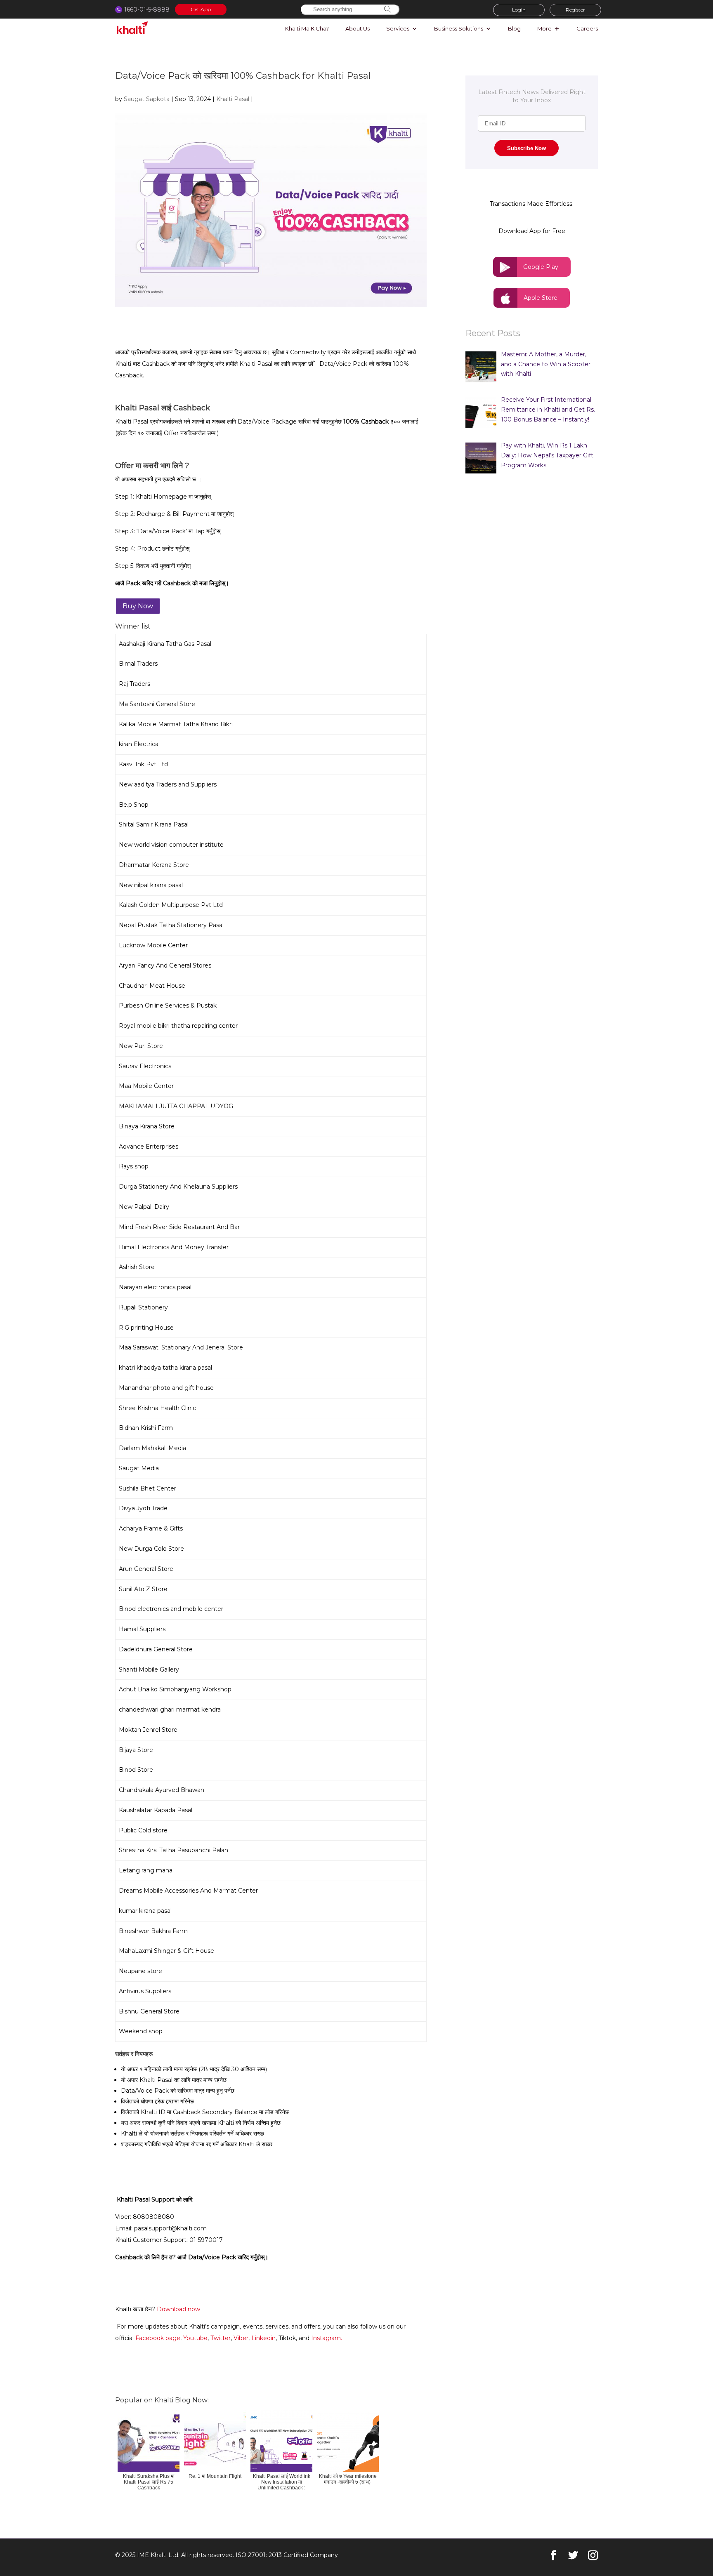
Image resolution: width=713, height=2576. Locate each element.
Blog (514, 29)
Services (398, 29)
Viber (241, 2338)
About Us (358, 29)
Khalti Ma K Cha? (307, 29)
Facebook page (158, 2338)
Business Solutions (459, 29)
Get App (201, 9)
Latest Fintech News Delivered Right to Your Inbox (532, 96)
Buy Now (138, 606)
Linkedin (263, 2338)
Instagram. (327, 2338)
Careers (587, 29)
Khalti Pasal (233, 99)
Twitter (221, 2338)
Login (519, 10)
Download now (178, 2309)
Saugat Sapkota (147, 99)
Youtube (195, 2338)
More (544, 29)
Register (575, 10)
